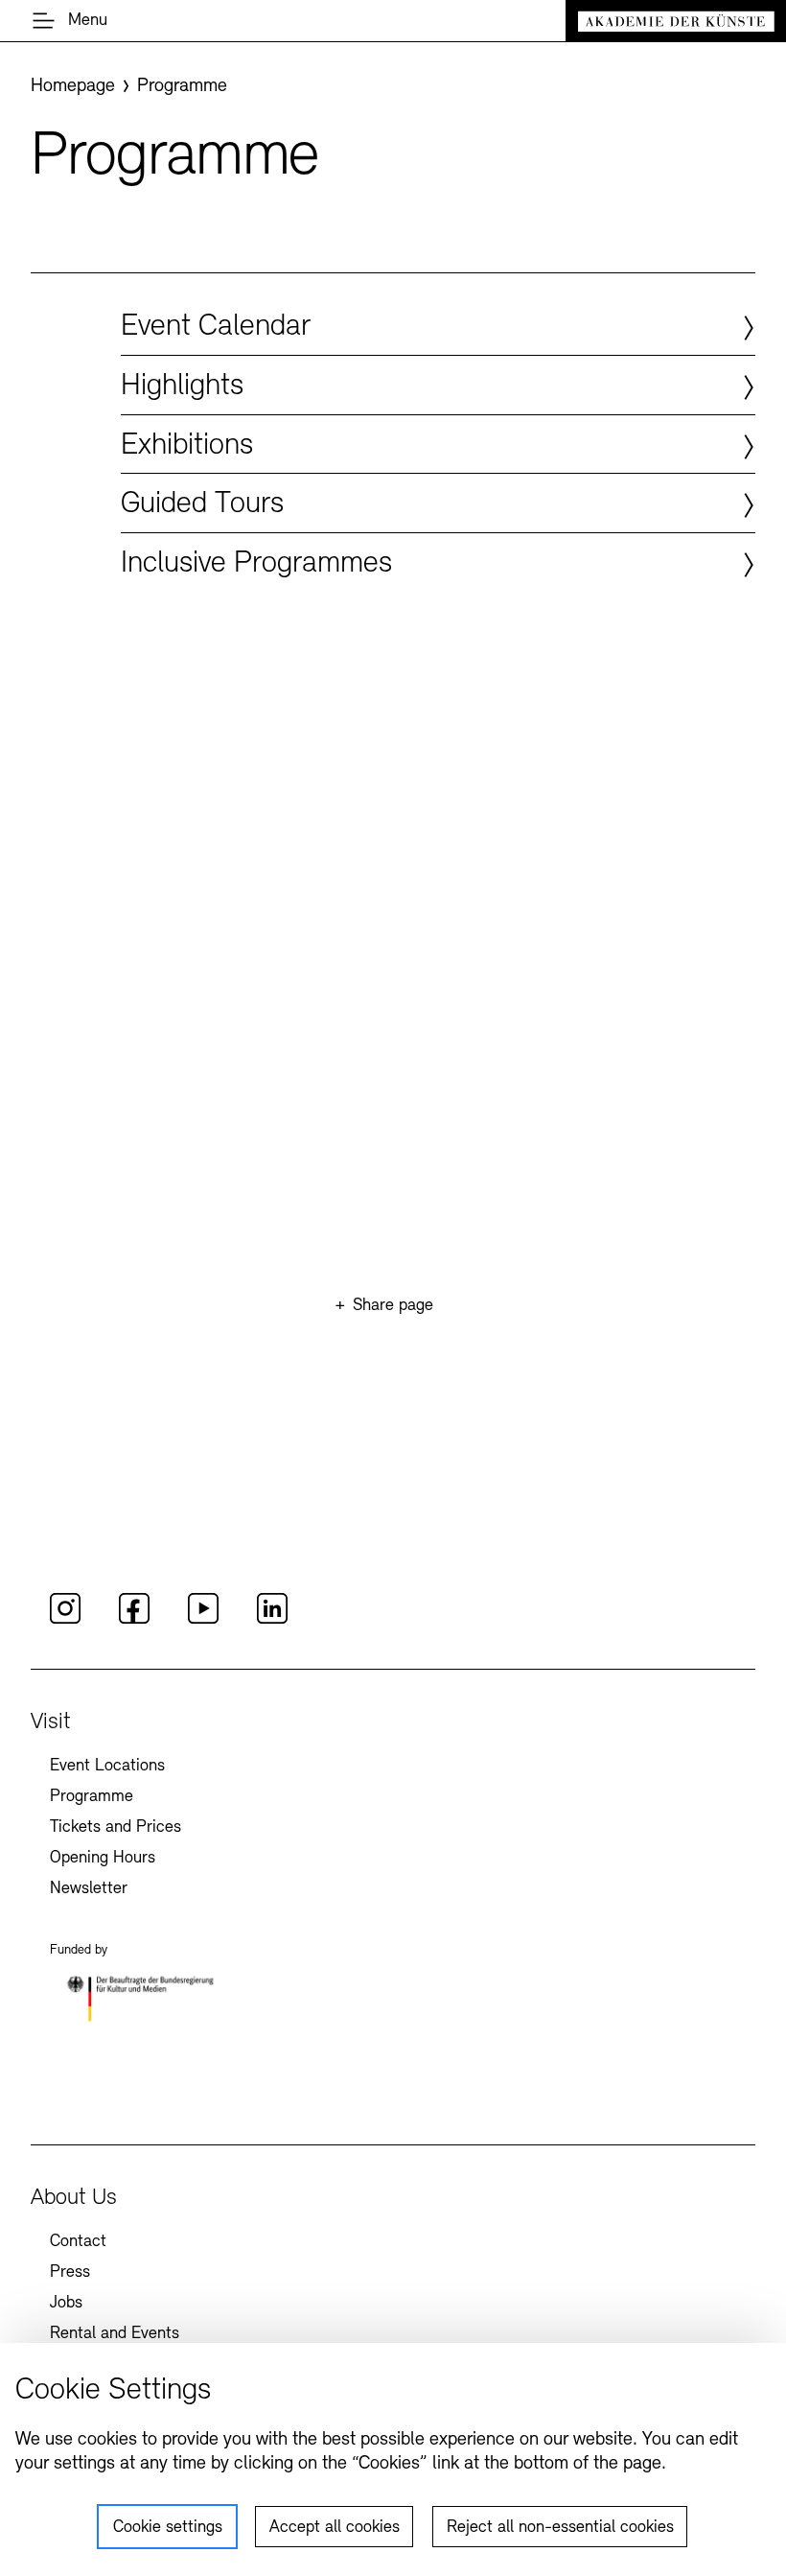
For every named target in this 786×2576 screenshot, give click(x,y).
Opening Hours (103, 1859)
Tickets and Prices (116, 1828)
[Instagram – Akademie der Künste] (65, 1620)
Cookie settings (168, 2528)
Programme (92, 1797)
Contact (78, 2242)
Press (70, 2273)
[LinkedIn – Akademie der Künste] (272, 1620)
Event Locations (107, 1767)
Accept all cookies (335, 2528)
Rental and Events (115, 2334)
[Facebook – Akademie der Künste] (134, 1620)
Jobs (66, 2304)
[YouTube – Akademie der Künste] (203, 1620)
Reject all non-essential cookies (560, 2528)
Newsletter (89, 1889)
